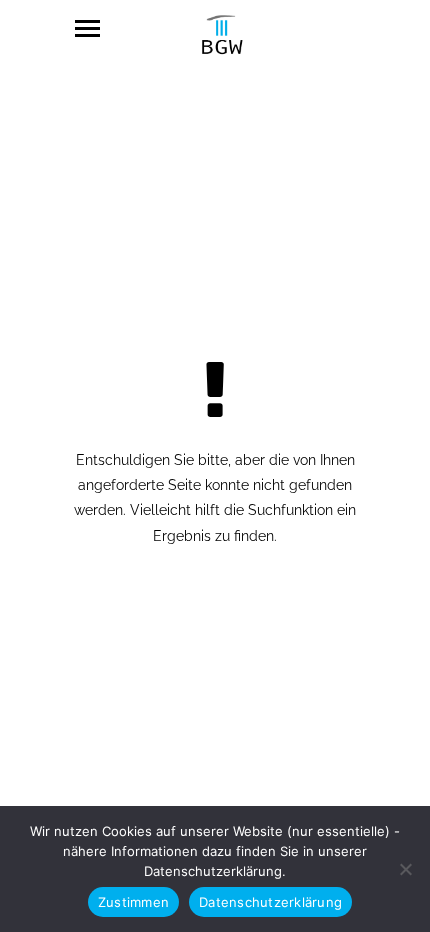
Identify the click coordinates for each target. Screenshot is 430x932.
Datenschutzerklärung (270, 902)
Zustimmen (133, 902)
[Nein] (405, 869)
